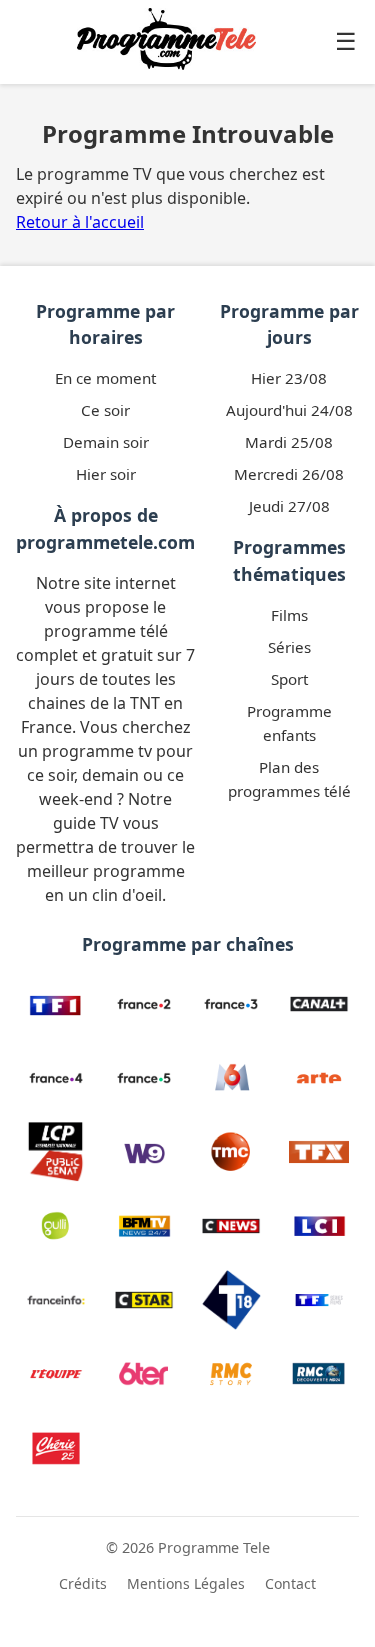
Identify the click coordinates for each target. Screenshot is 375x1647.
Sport (289, 679)
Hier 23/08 (289, 378)
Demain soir (106, 442)
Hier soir (106, 474)
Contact (290, 1583)
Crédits (83, 1583)
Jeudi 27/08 (289, 506)
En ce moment (105, 378)
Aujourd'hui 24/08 (289, 410)
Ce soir (105, 410)
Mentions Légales (186, 1583)
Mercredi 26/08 (289, 474)
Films (289, 615)
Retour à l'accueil (80, 222)
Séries (289, 647)
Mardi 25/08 (289, 442)
